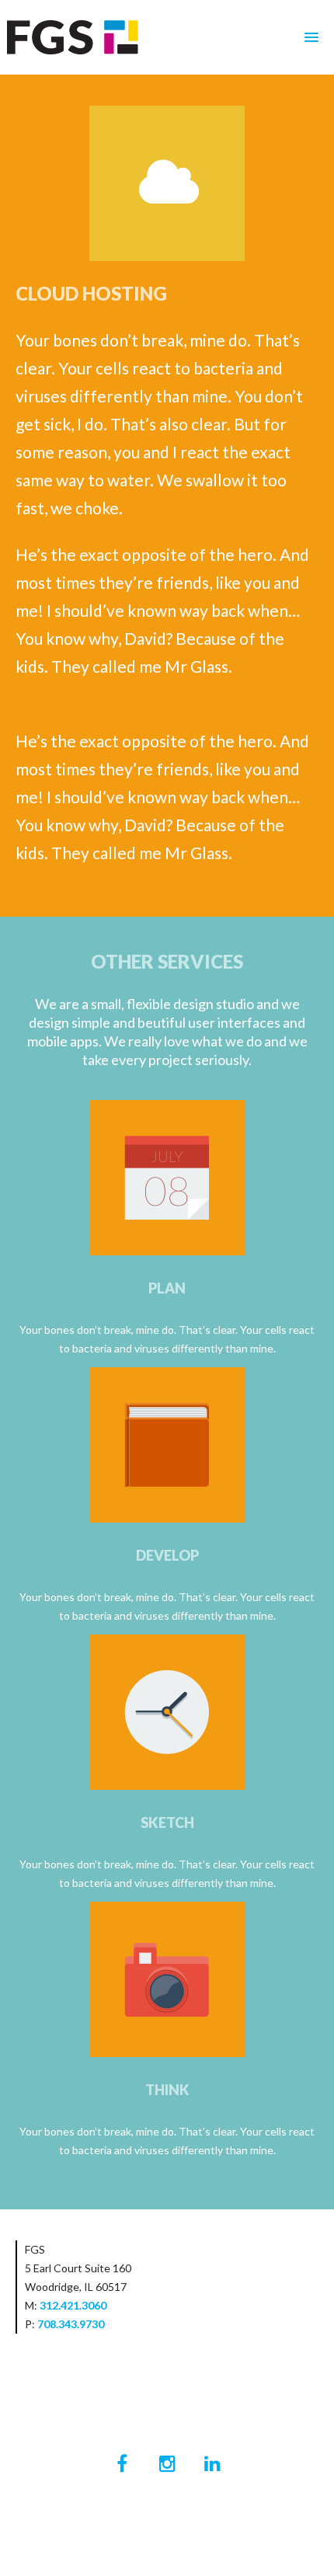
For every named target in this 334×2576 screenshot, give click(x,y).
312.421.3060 (73, 2305)
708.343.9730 (71, 2324)
